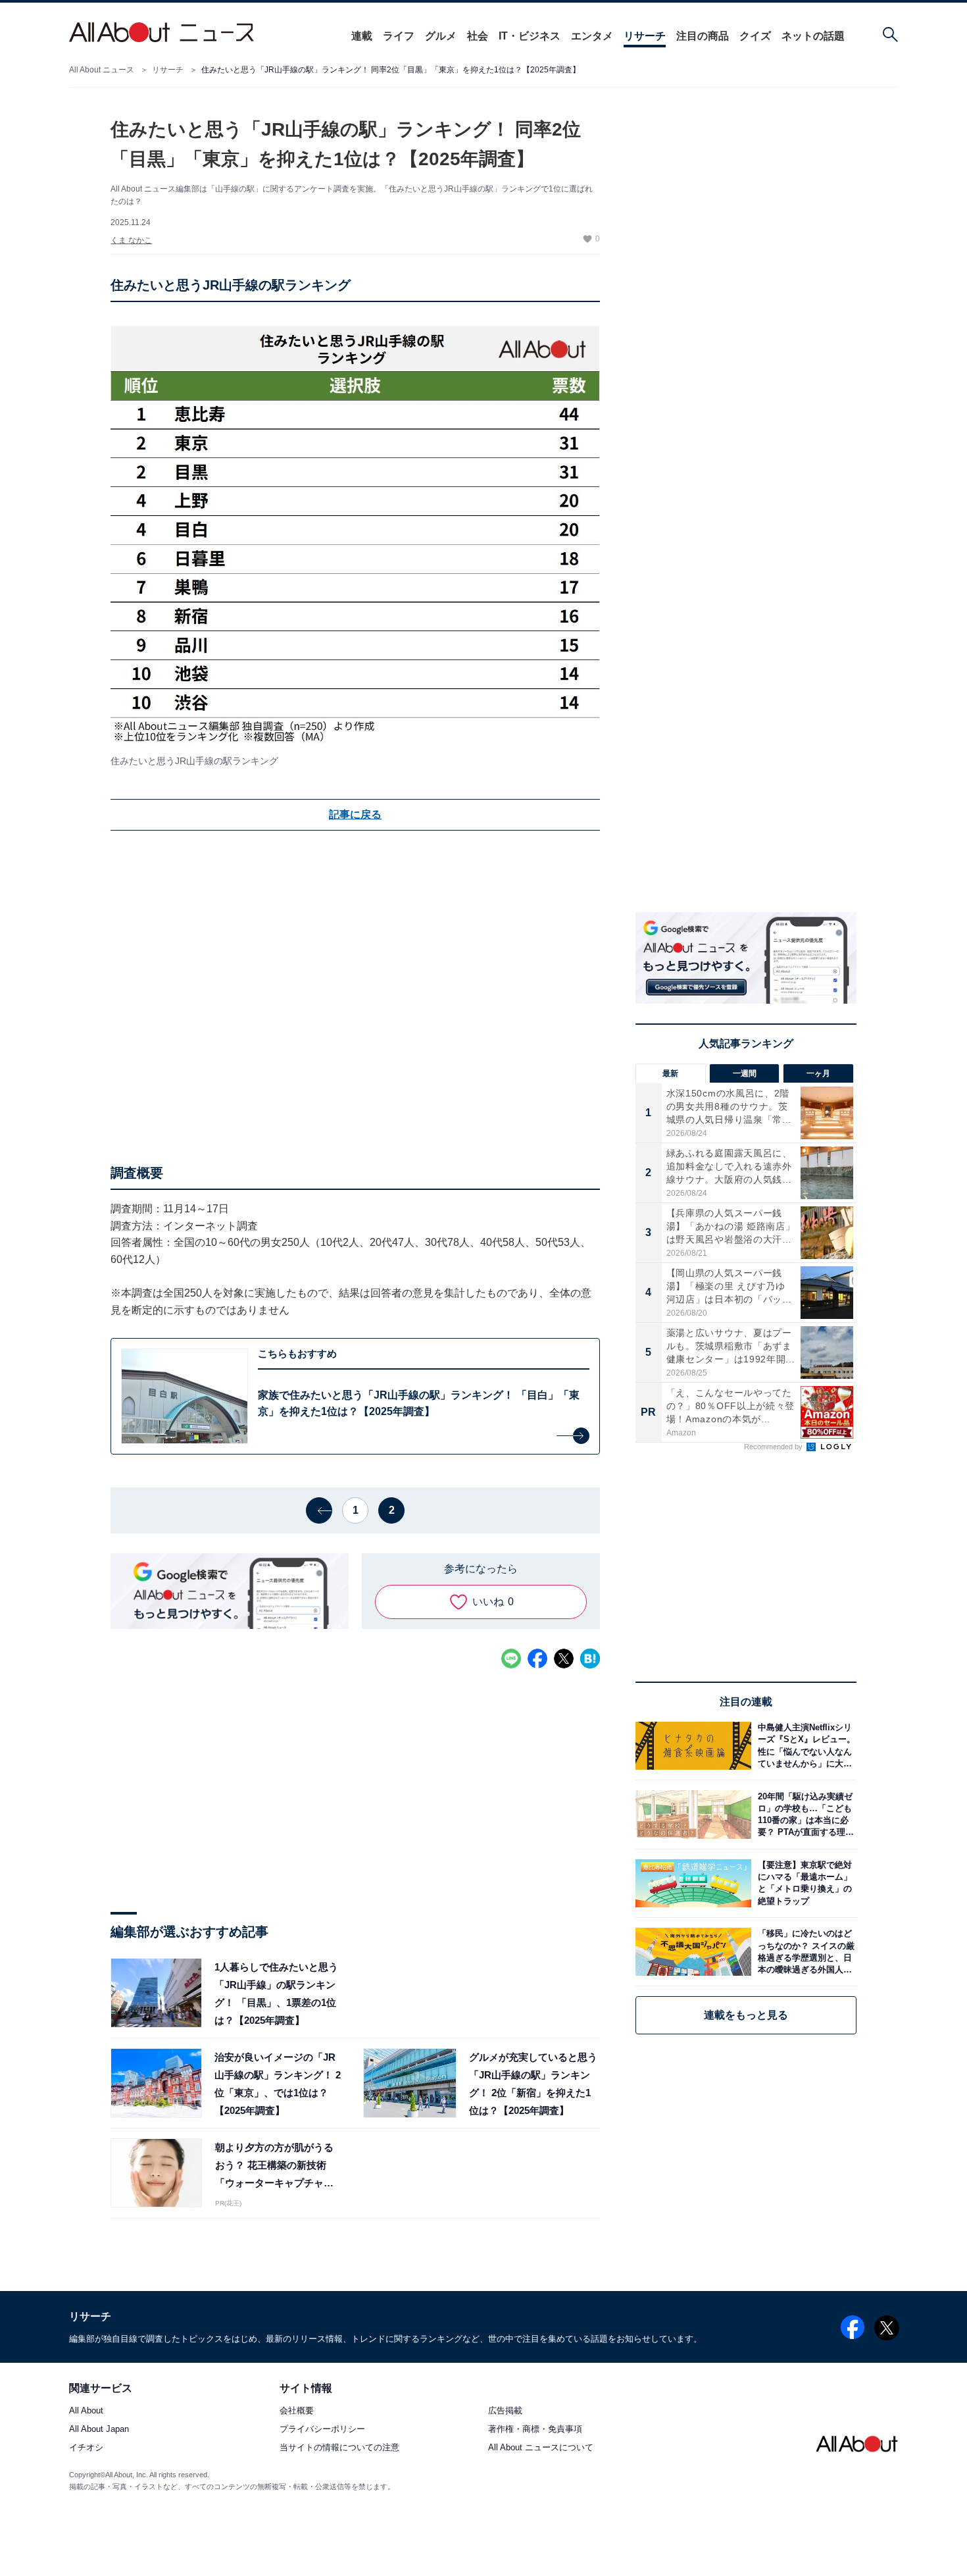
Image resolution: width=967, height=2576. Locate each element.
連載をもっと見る (746, 2015)
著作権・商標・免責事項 (535, 2430)
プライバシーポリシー (322, 2430)
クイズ (755, 36)
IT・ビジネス (530, 36)
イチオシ (86, 2448)
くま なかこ (131, 240)
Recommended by (774, 1447)
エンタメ (592, 36)
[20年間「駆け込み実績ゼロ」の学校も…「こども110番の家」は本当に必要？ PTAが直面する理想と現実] (804, 1814)
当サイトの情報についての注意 (339, 2448)
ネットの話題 (813, 36)
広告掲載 (505, 2410)
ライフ (399, 36)
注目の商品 (703, 36)
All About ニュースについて (541, 2448)
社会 (478, 36)
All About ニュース (102, 70)
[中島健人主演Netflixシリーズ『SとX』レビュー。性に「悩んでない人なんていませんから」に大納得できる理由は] (804, 1746)
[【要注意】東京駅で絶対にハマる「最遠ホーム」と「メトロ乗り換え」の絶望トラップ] (804, 1883)
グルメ (441, 36)
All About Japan (99, 2430)
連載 (362, 36)
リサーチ (645, 36)
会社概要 (297, 2410)
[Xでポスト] (564, 1659)
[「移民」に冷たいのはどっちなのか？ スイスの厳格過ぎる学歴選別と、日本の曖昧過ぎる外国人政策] (804, 1952)
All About (86, 2410)
